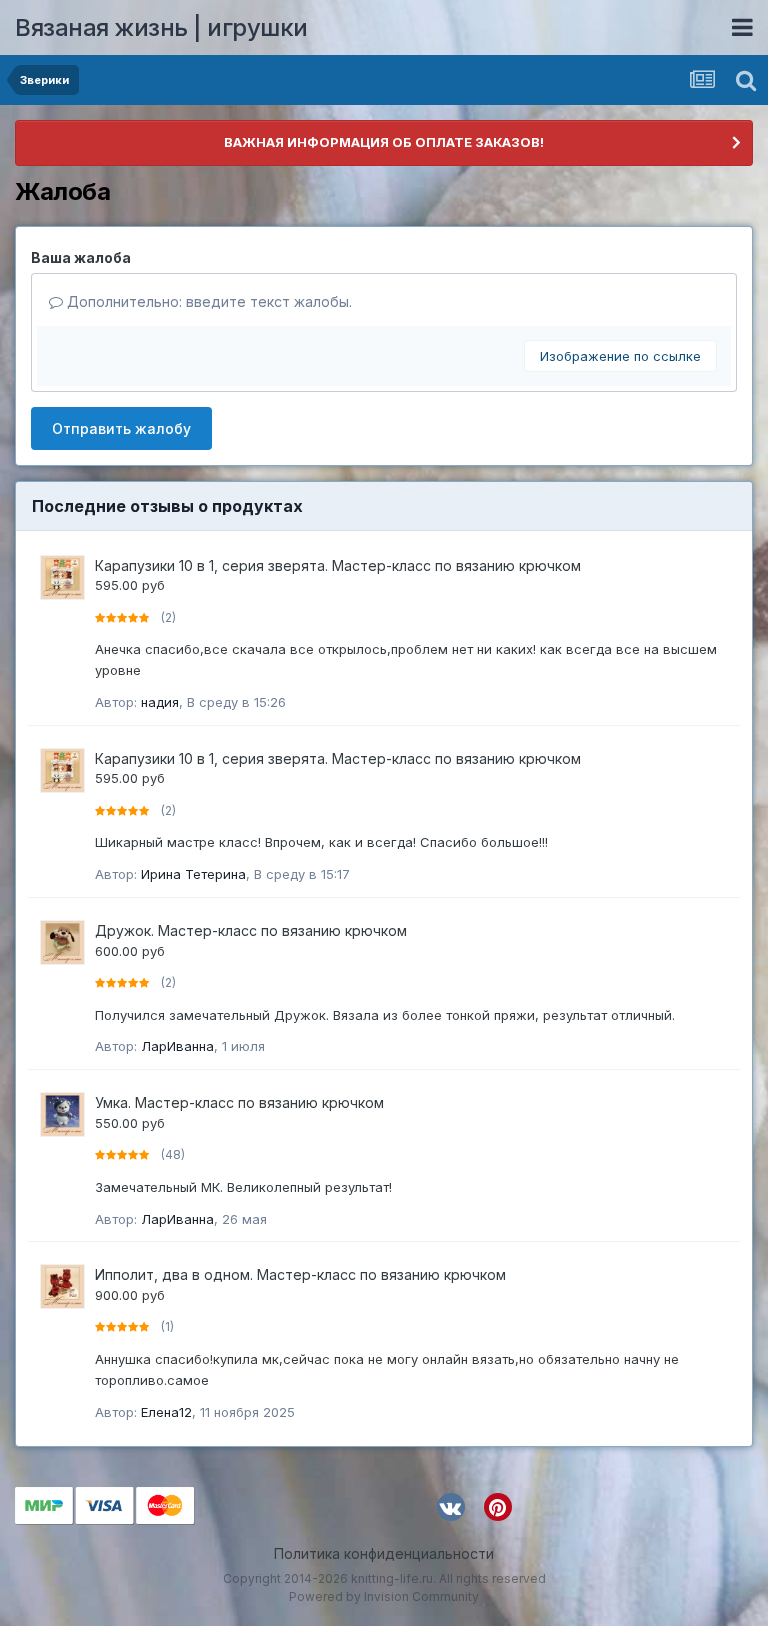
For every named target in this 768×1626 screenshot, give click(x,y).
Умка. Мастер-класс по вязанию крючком (239, 1102)
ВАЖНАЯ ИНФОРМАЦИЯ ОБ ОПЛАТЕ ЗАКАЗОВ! (384, 142)
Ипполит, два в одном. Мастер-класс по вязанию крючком (300, 1274)
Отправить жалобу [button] (121, 428)
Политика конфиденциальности (384, 1553)
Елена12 (166, 1412)
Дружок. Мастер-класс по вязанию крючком (251, 930)
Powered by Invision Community (384, 1596)
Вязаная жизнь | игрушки (161, 27)
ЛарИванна (177, 1046)
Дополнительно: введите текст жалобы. (207, 301)
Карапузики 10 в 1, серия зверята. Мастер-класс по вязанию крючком (338, 565)
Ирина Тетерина (193, 874)
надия (160, 702)
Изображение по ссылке (620, 356)
